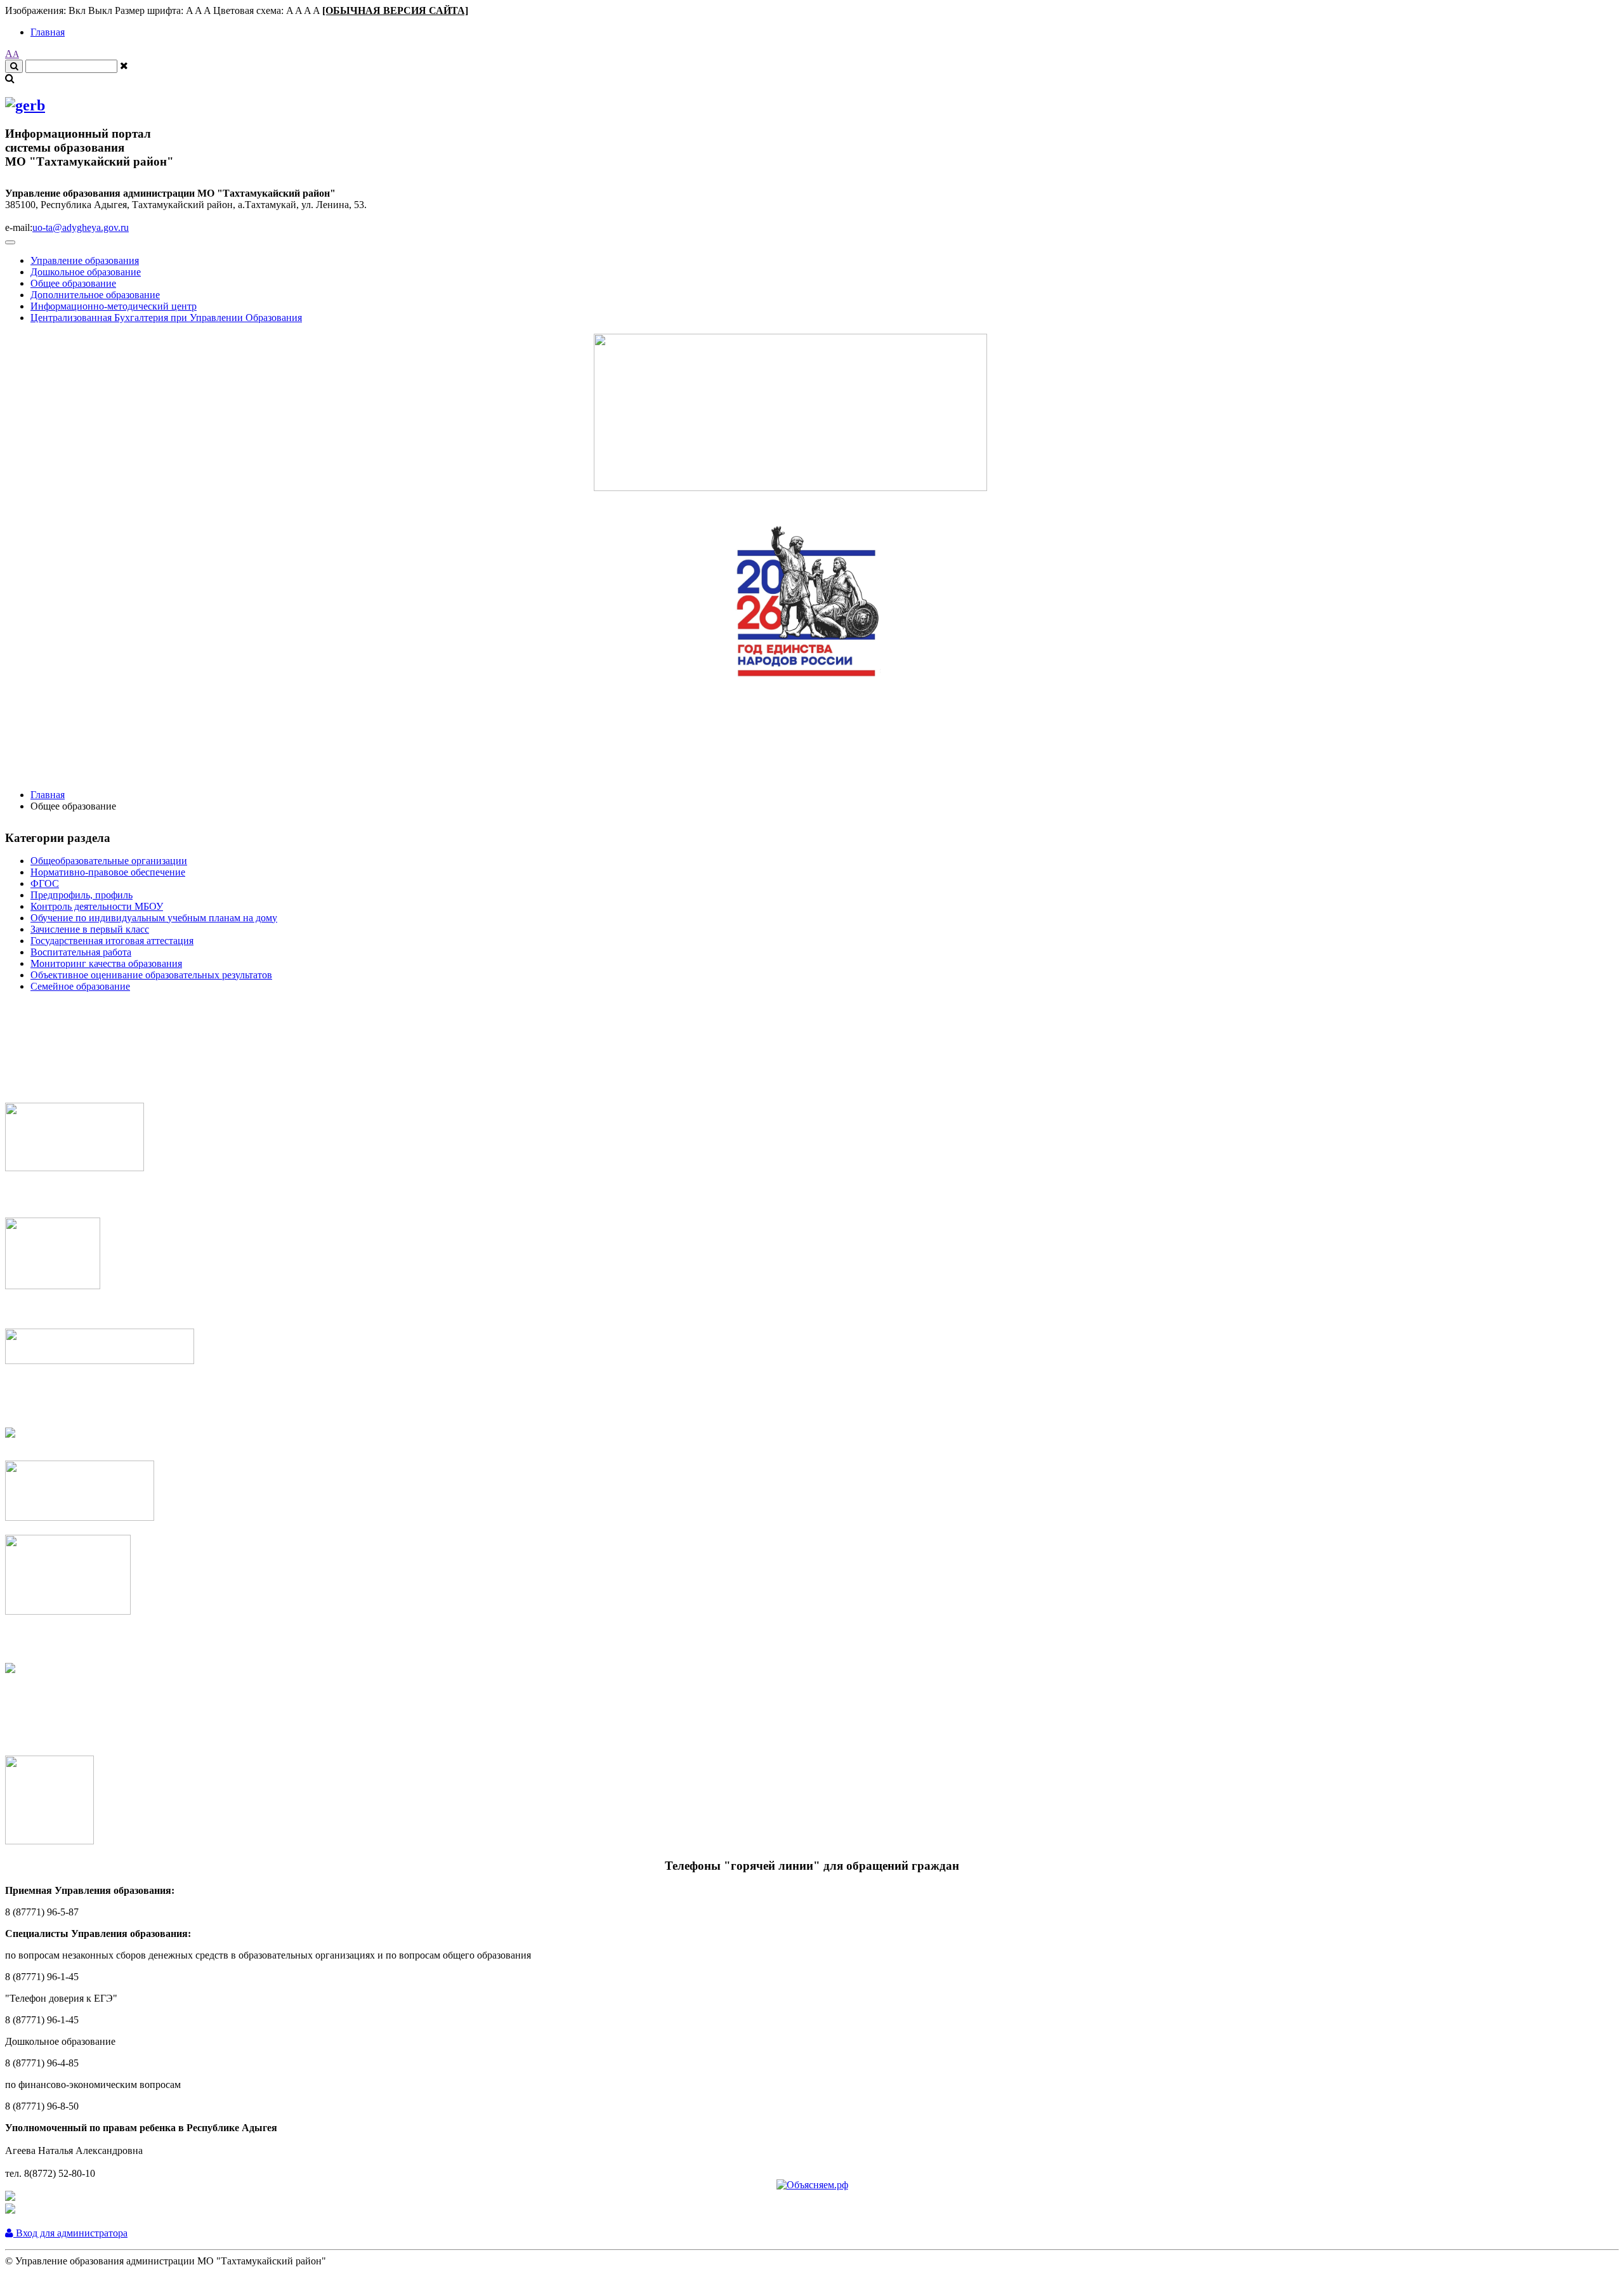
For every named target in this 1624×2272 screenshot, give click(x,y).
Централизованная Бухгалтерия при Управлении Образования (166, 318)
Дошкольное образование (86, 272)
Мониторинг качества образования (106, 963)
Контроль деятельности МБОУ (97, 906)
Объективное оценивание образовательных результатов (151, 975)
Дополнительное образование (95, 295)
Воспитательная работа (81, 952)
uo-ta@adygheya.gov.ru (81, 227)
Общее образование (73, 283)
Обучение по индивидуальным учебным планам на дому (154, 918)
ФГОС (45, 883)
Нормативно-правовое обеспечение (108, 872)
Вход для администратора (70, 2233)
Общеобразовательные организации (109, 861)
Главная (48, 32)
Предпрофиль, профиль (82, 895)
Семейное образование (80, 986)
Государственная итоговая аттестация (112, 941)
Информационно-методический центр (114, 306)
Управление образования (85, 260)
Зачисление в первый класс (90, 929)
